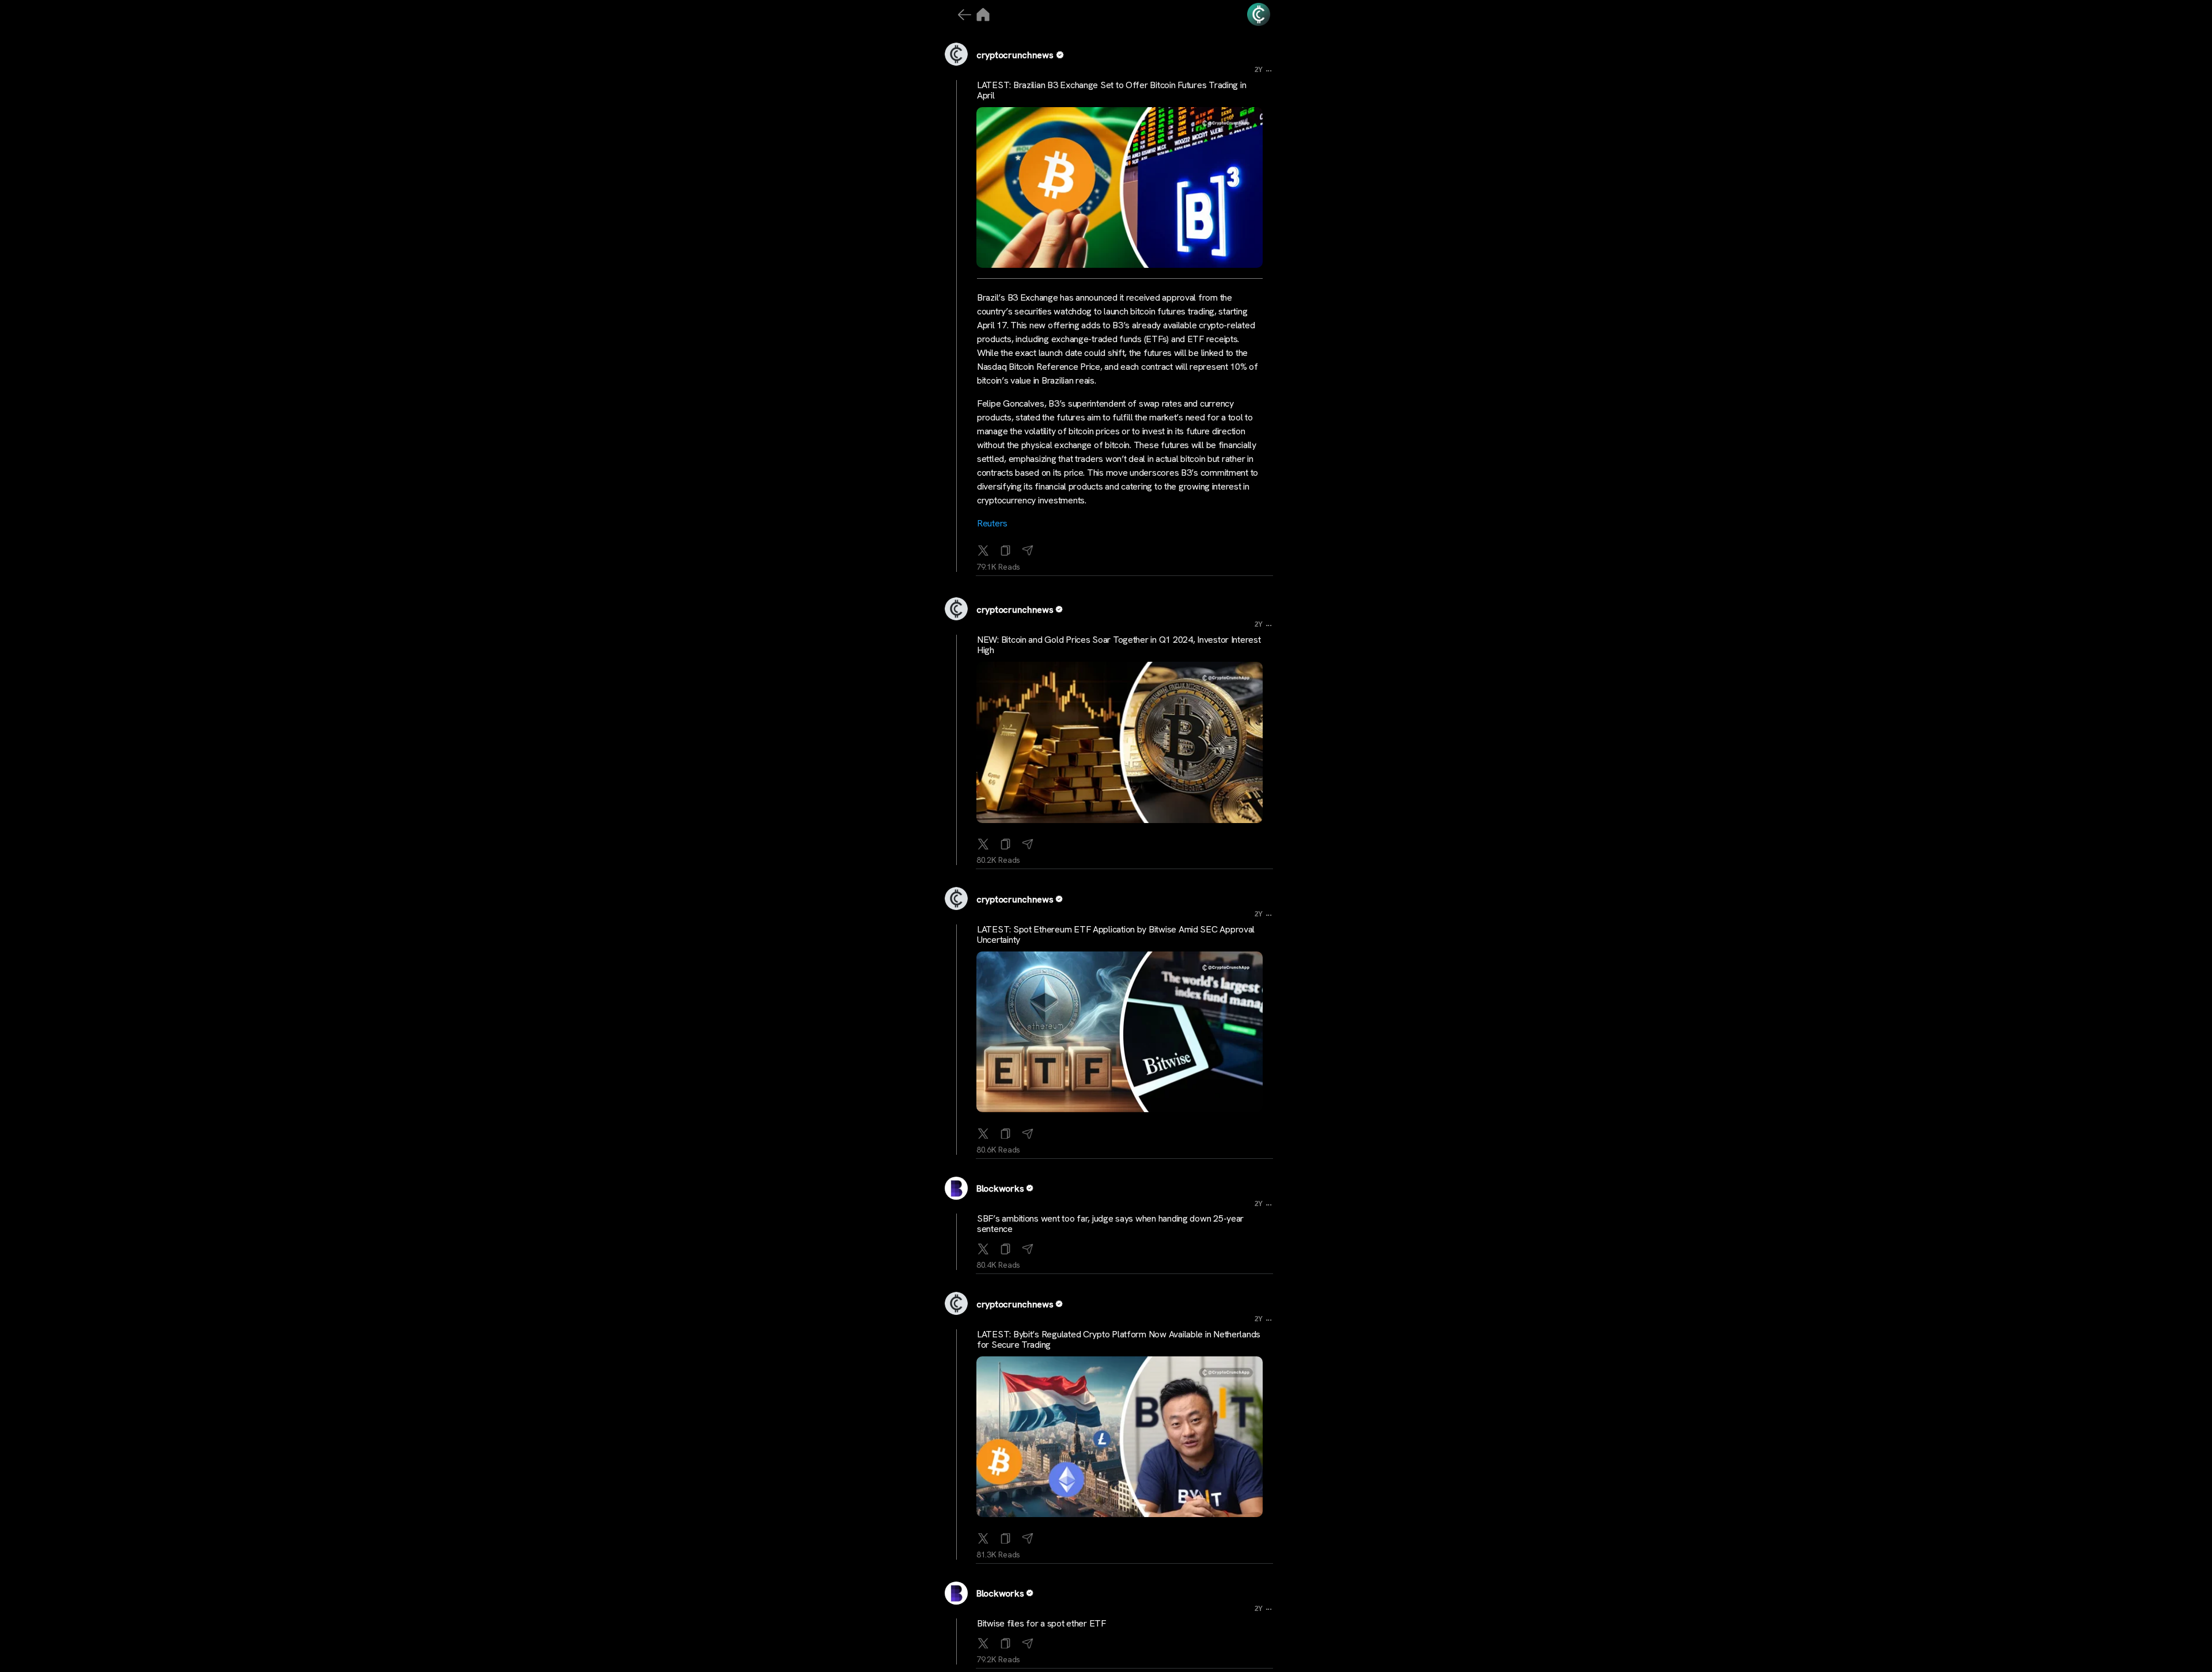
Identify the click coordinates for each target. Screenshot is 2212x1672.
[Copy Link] (1006, 548)
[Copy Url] (1006, 841)
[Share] (1028, 548)
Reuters (992, 523)
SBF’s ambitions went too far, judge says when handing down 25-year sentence (1110, 1224)
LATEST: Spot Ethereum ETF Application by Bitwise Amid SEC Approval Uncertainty (1116, 934)
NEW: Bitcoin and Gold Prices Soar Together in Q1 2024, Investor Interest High (1119, 645)
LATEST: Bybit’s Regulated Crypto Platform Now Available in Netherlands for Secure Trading (1119, 1339)
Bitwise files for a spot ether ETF (1041, 1623)
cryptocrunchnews (1015, 55)
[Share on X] (983, 548)
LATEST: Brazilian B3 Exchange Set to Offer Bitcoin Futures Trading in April (1111, 90)
